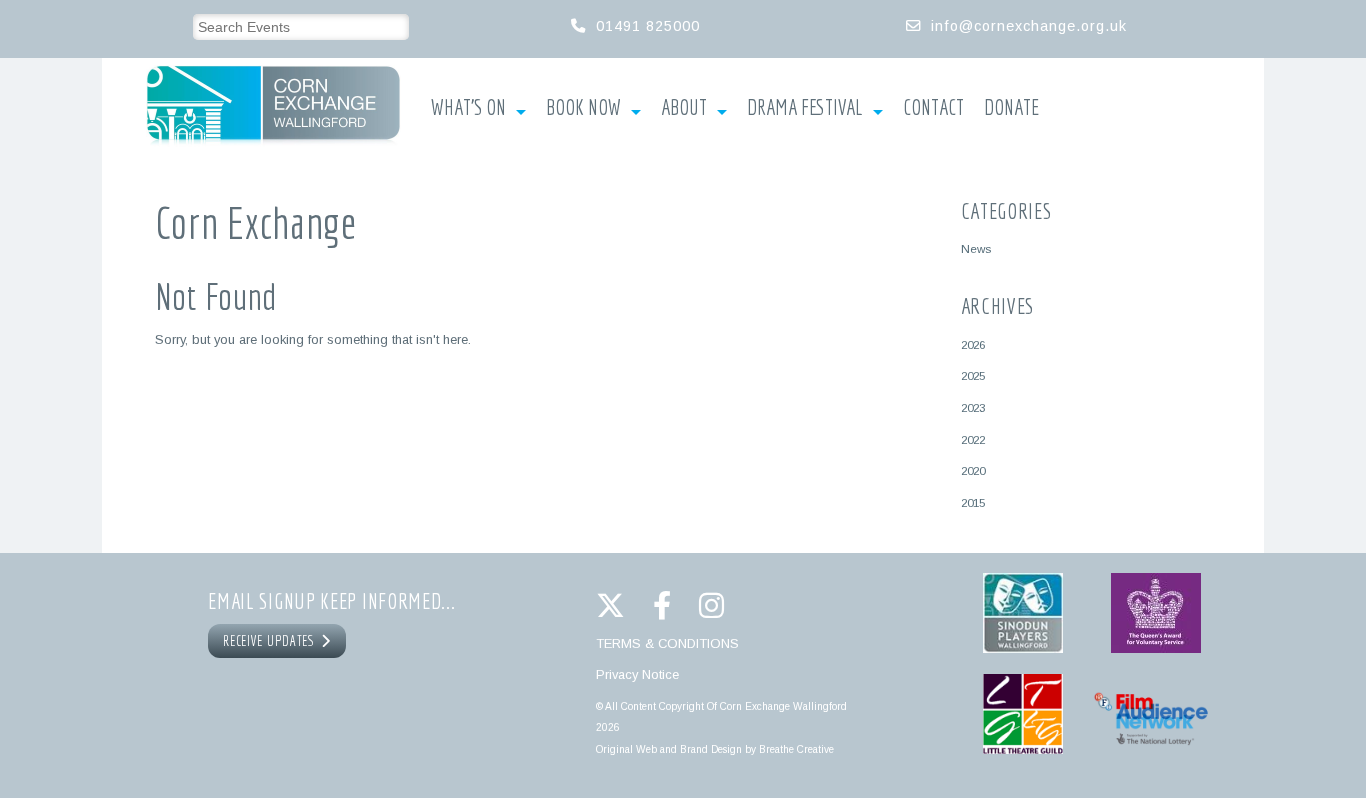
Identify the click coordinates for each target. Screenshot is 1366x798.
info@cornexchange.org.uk (1029, 26)
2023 (973, 407)
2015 (973, 502)
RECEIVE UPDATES (272, 641)
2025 (973, 375)
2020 (973, 470)
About (684, 108)
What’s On (468, 108)
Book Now (583, 108)
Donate (1011, 108)
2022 (973, 439)
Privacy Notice (637, 674)
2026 (973, 344)
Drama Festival (805, 108)
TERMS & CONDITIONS (667, 643)
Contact (933, 108)
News (976, 248)
